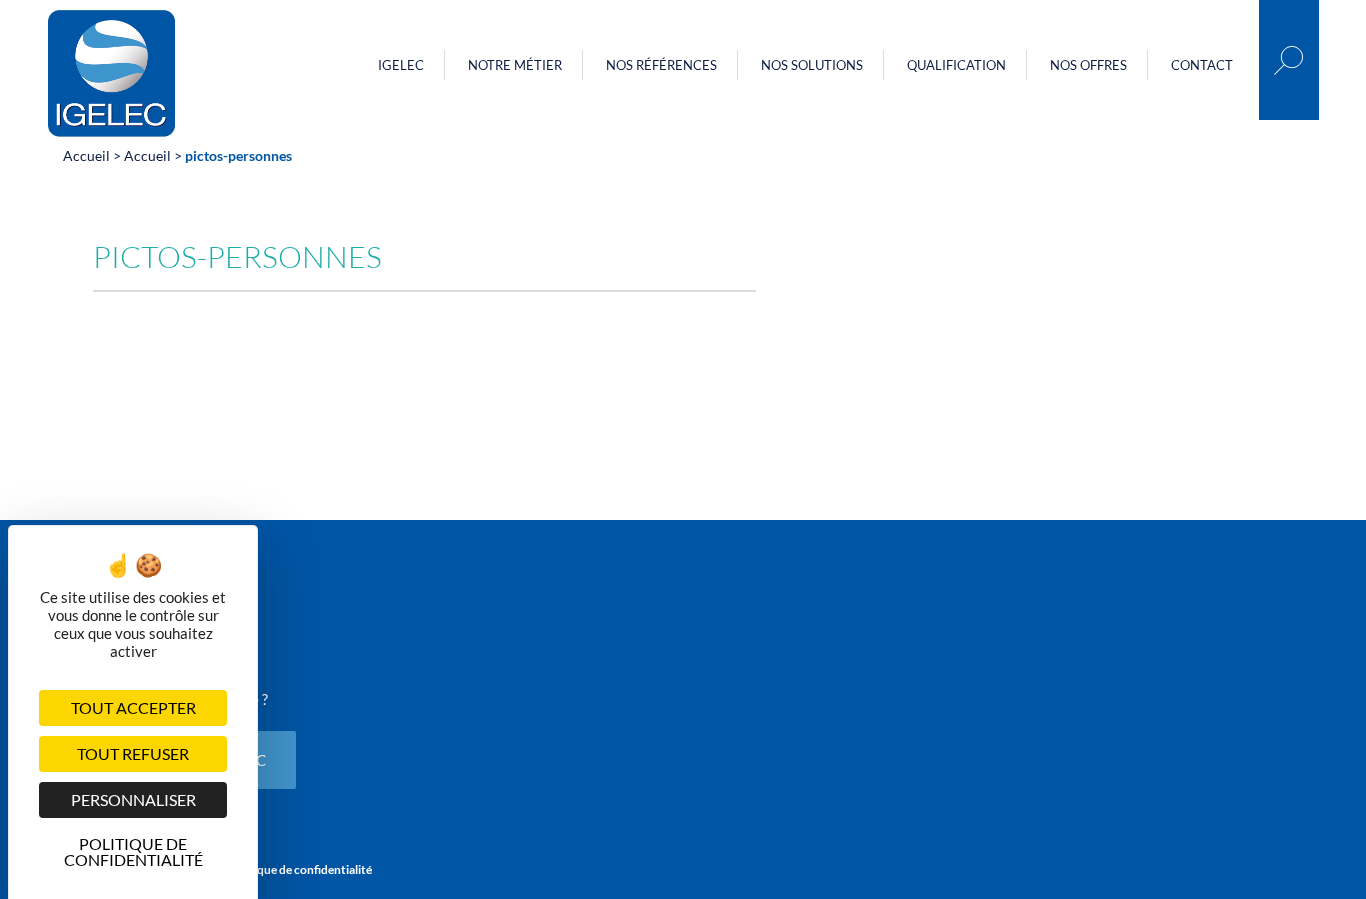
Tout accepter (133, 707)
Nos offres (1088, 65)
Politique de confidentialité (300, 869)
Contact (1202, 65)
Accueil (86, 155)
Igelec (401, 65)
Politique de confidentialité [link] (133, 849)
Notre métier (515, 65)
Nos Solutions (812, 65)
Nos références (661, 65)
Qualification (956, 65)
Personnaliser (133, 799)
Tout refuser (133, 753)
